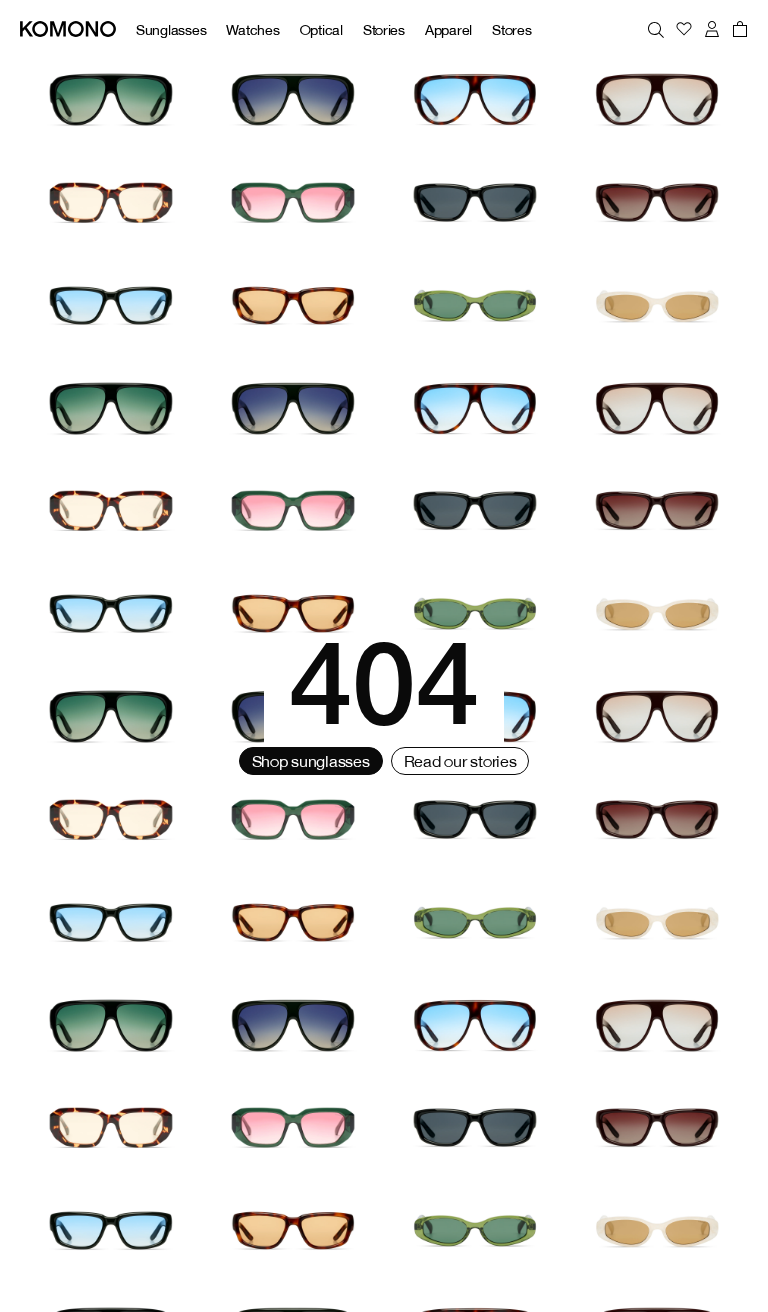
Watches (252, 29)
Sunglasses (171, 29)
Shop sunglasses (311, 761)
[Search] (656, 29)
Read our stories (460, 761)
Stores (511, 29)
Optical (321, 29)
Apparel (448, 29)
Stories (384, 29)
